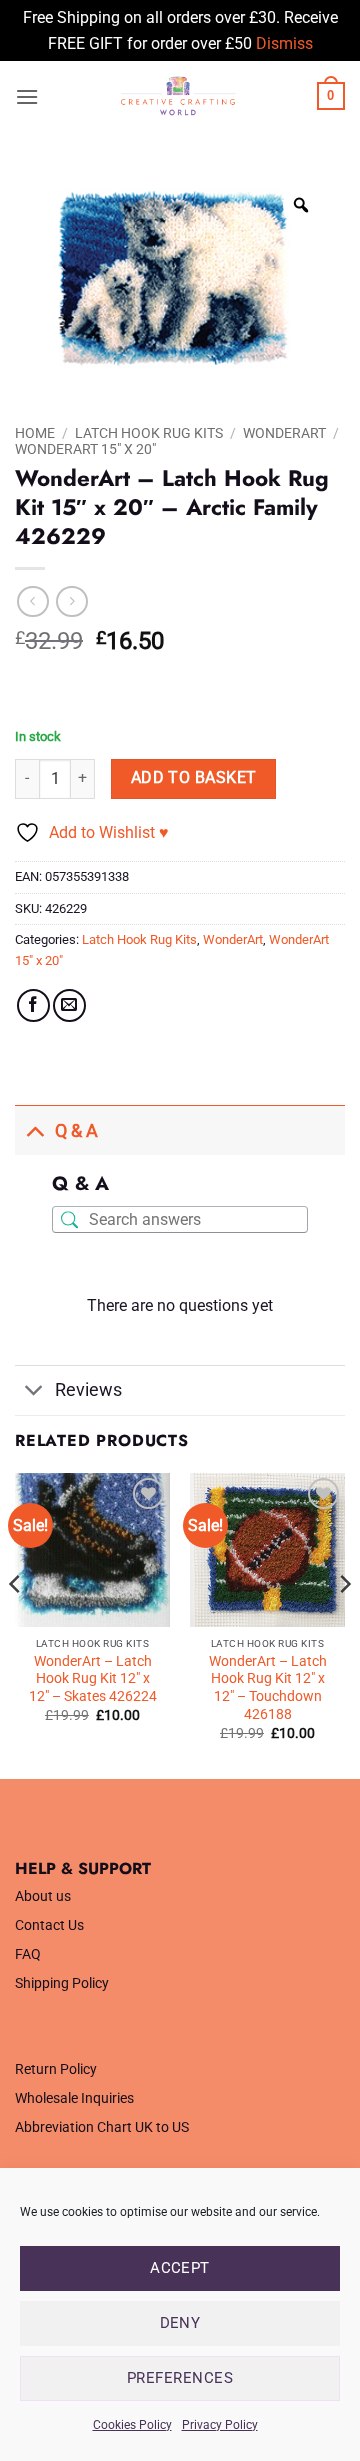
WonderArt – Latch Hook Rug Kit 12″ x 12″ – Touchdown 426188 (268, 1687)
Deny (180, 2323)
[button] (27, 96)
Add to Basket (194, 778)
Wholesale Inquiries (74, 2098)
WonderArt (284, 433)
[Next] (344, 1624)
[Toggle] (34, 1130)
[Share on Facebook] (33, 1005)
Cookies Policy (132, 2425)
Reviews (88, 1390)
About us (43, 1896)
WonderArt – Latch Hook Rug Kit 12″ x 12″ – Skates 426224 (93, 1678)
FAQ (28, 1954)
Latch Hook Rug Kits (149, 433)
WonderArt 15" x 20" (85, 449)
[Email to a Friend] (69, 1005)
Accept (180, 2268)
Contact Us (49, 1925)
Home (35, 433)
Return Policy (56, 2069)
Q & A (76, 1131)
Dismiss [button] (284, 43)
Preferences (180, 2378)
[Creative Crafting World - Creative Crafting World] (178, 96)
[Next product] (32, 601)
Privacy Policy (220, 2425)
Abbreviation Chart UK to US (102, 2127)
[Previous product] (71, 601)
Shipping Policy (62, 1983)
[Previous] (16, 1624)
